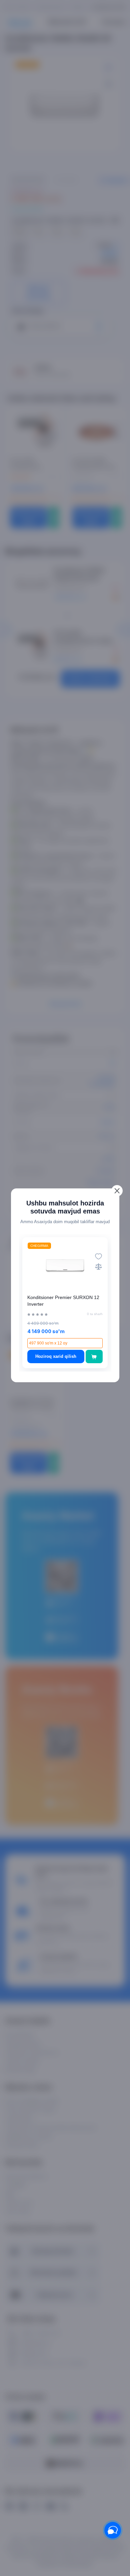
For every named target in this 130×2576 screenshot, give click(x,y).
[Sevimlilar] (98, 1256)
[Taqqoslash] (98, 1266)
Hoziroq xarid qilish (56, 1356)
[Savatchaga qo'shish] (94, 1357)
